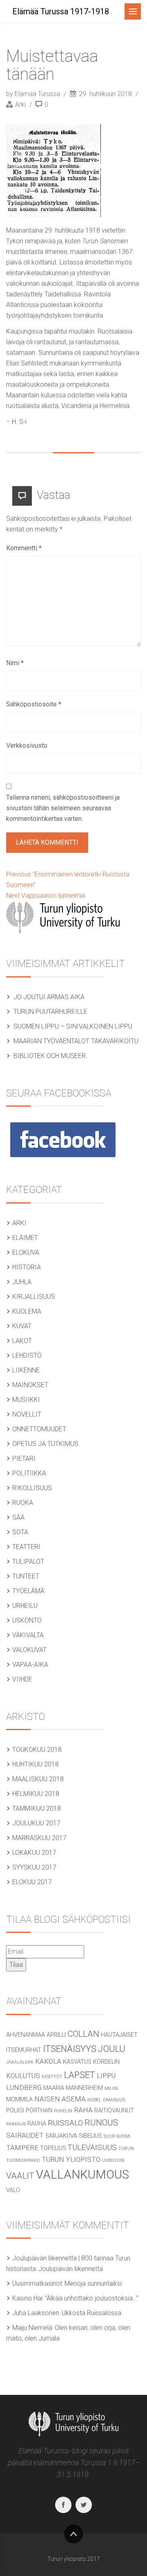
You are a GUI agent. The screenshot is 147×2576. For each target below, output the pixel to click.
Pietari (24, 1458)
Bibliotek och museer (50, 1056)
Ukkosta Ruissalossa (91, 2313)
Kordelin (106, 2062)
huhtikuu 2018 (36, 1764)
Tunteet (26, 1576)
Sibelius (90, 2136)
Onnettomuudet (39, 1429)
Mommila (19, 2100)
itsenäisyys (70, 2049)
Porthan (39, 2111)
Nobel (94, 2100)
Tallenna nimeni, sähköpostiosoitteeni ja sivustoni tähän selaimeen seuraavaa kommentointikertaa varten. (63, 808)
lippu (106, 2076)
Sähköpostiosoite (34, 704)
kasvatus (77, 2062)
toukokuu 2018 (37, 1750)
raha (83, 2110)
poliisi (15, 2111)
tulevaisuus (92, 2147)
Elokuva (26, 1252)
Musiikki (26, 1400)
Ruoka (23, 1503)
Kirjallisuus (34, 1297)
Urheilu (25, 1606)
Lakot (22, 1341)
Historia (27, 1267)
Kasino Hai (27, 2298)
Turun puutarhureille (50, 1012)
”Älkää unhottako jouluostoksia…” (92, 2298)
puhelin (63, 2111)
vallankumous (82, 2175)
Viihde (22, 1679)
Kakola (48, 2061)
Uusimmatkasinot (37, 2283)
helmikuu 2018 (36, 1794)
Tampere (22, 2148)
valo (13, 2190)
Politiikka (29, 1473)
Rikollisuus (32, 1488)
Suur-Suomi (117, 2136)
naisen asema (60, 2099)
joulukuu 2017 (36, 1823)
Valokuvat (29, 1650)
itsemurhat (24, 2050)
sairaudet (25, 2135)
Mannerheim (84, 2088)
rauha (37, 2124)
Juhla (22, 1282)
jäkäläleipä (20, 2062)
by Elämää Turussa (34, 94)
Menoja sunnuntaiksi (93, 2283)
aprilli (56, 2035)
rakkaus (16, 2124)
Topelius (53, 2148)
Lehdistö (27, 1355)
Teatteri (26, 1547)
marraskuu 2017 (39, 1838)
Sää (18, 1517)
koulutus (23, 2076)
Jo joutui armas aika (49, 997)
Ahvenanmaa (26, 2035)
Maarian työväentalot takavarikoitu (76, 1041)
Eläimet (25, 1238)
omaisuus (114, 2100)
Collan (83, 2034)
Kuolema (27, 1311)
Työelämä (28, 1591)
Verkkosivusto (27, 745)
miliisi (111, 2088)
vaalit (20, 2176)
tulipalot (28, 1562)
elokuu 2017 (32, 1882)
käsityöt (52, 2077)
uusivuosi (113, 2160)
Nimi (15, 663)
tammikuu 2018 (37, 1808)
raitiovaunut (114, 2111)
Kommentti (24, 548)
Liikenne (26, 1370)
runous (101, 2123)
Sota (20, 1532)
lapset (80, 2075)
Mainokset (30, 1385)
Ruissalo (65, 2123)
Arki (20, 104)
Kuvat (22, 1326)
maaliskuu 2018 (38, 1779)
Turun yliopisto (71, 2159)
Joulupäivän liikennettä (71, 2269)
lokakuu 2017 (34, 1853)
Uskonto (27, 1620)
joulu (112, 2049)
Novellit (27, 1414)
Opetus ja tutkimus (45, 1444)
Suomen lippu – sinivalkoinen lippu (73, 1026)
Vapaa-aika (30, 1665)
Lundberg (24, 2087)
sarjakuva (61, 2136)
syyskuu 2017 (34, 1867)
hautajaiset (119, 2035)
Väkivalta (28, 1635)
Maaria (54, 2088)
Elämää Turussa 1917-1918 (61, 11)
